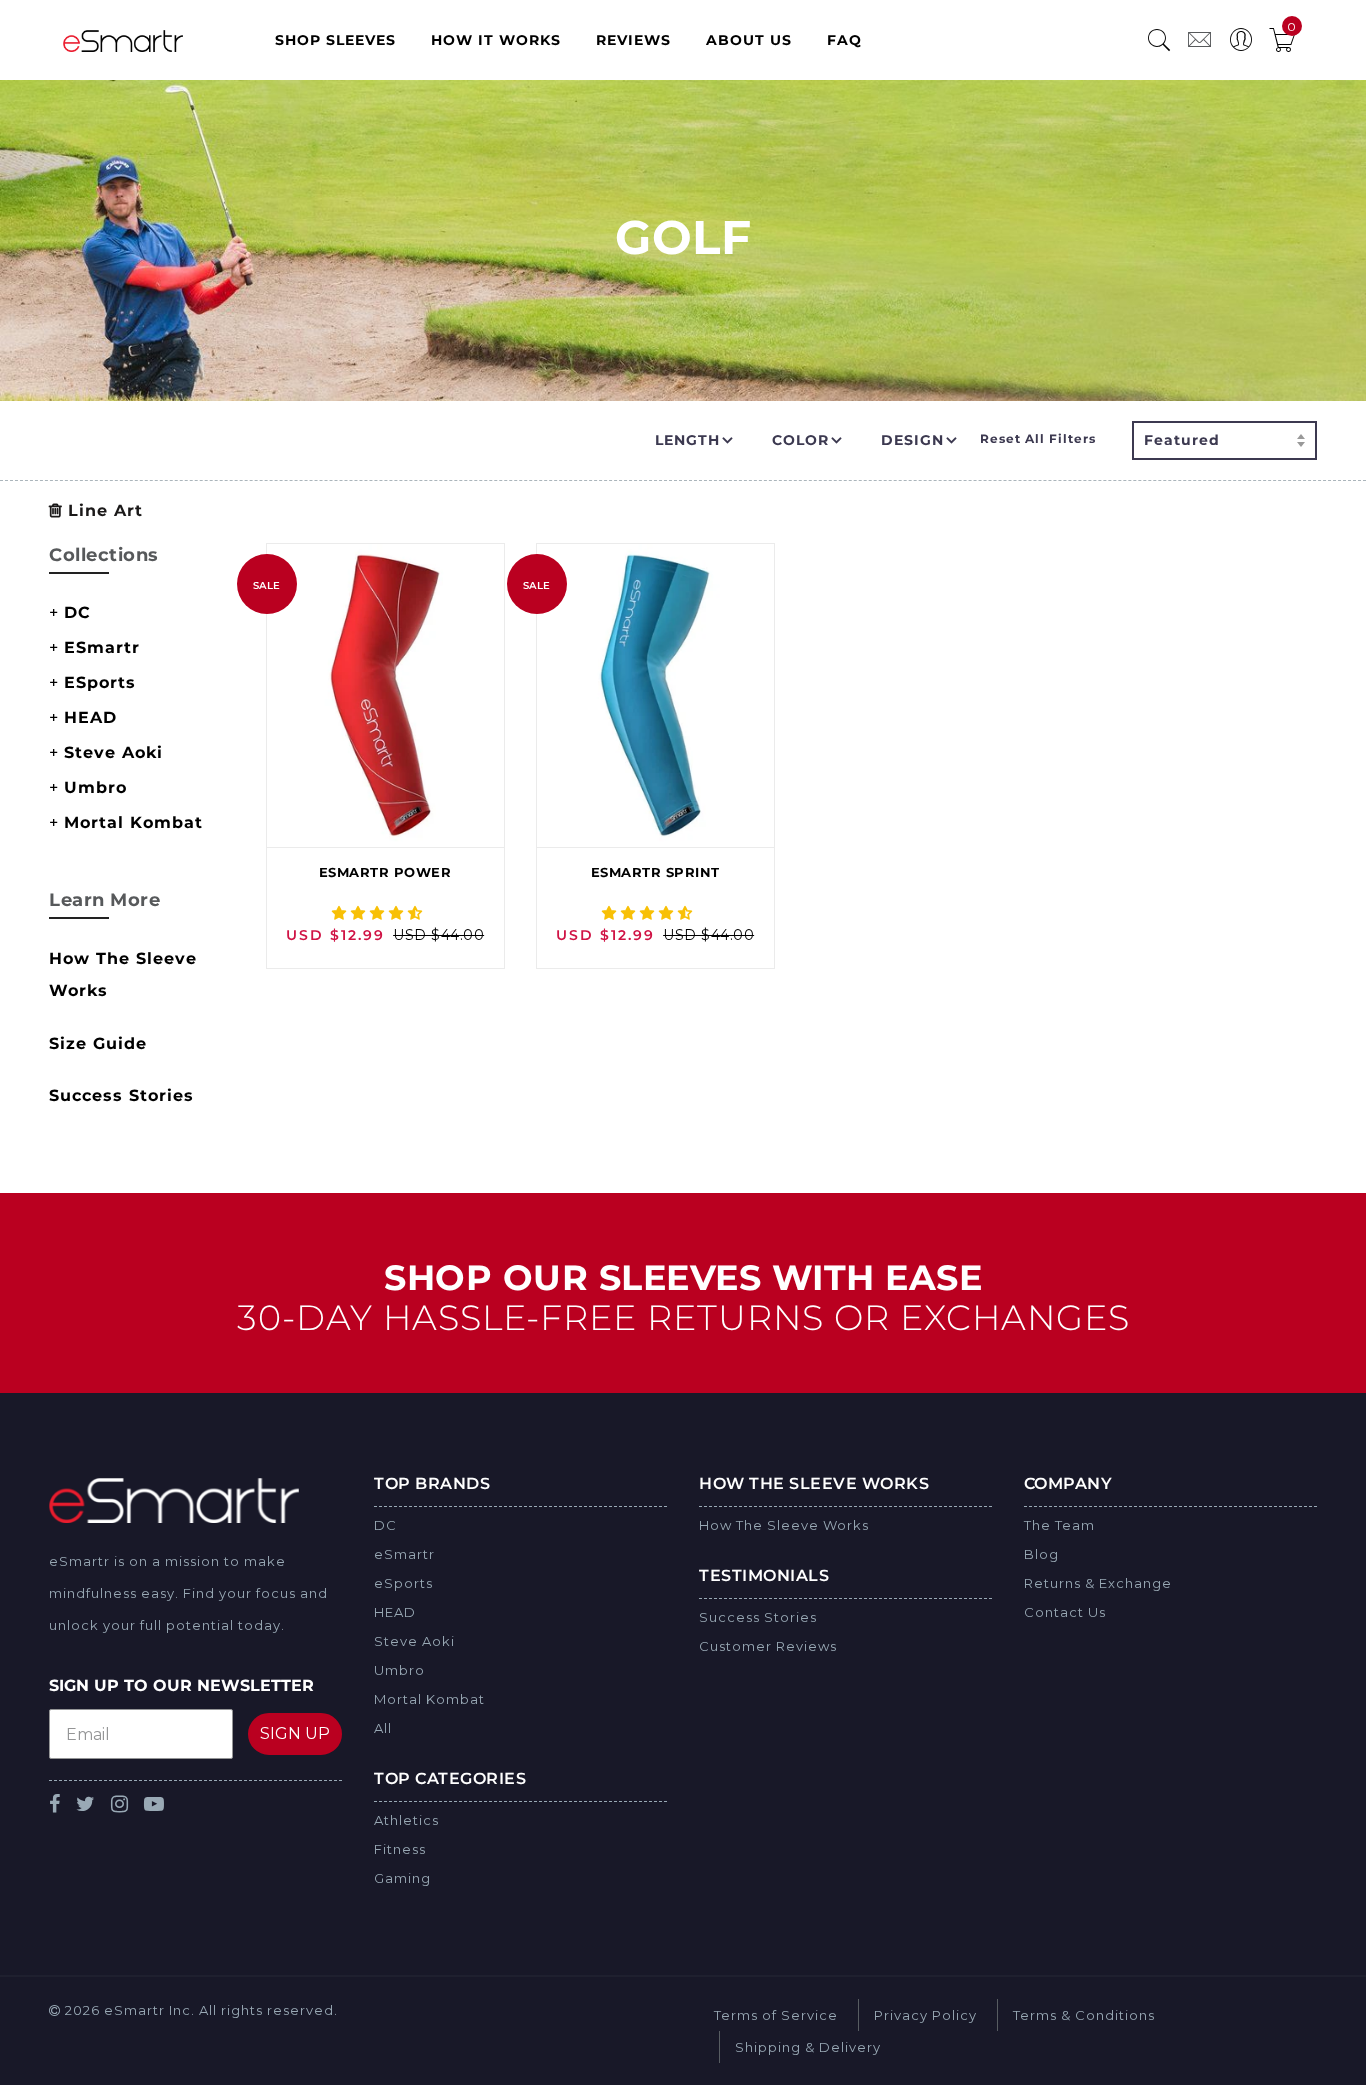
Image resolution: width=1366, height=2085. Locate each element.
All (383, 1728)
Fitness (400, 1849)
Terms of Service (776, 2015)
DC (77, 612)
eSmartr (102, 647)
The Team (1059, 1525)
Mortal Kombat (133, 822)
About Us (749, 40)
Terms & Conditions (1084, 2015)
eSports (100, 682)
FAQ (844, 40)
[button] (380, 913)
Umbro (95, 787)
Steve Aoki (113, 752)
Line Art (105, 510)
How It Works (496, 40)
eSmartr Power (385, 872)
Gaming (402, 1878)
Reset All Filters (1038, 438)
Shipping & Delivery (808, 2047)
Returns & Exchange (1098, 1583)
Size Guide (98, 1043)
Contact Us (1065, 1612)
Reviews (633, 40)
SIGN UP (295, 1733)
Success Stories (121, 1095)
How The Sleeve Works (784, 1525)
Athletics (406, 1820)
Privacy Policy (925, 2015)
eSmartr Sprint (655, 872)
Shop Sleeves (335, 40)
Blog (1041, 1554)
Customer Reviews (768, 1646)
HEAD (90, 717)
